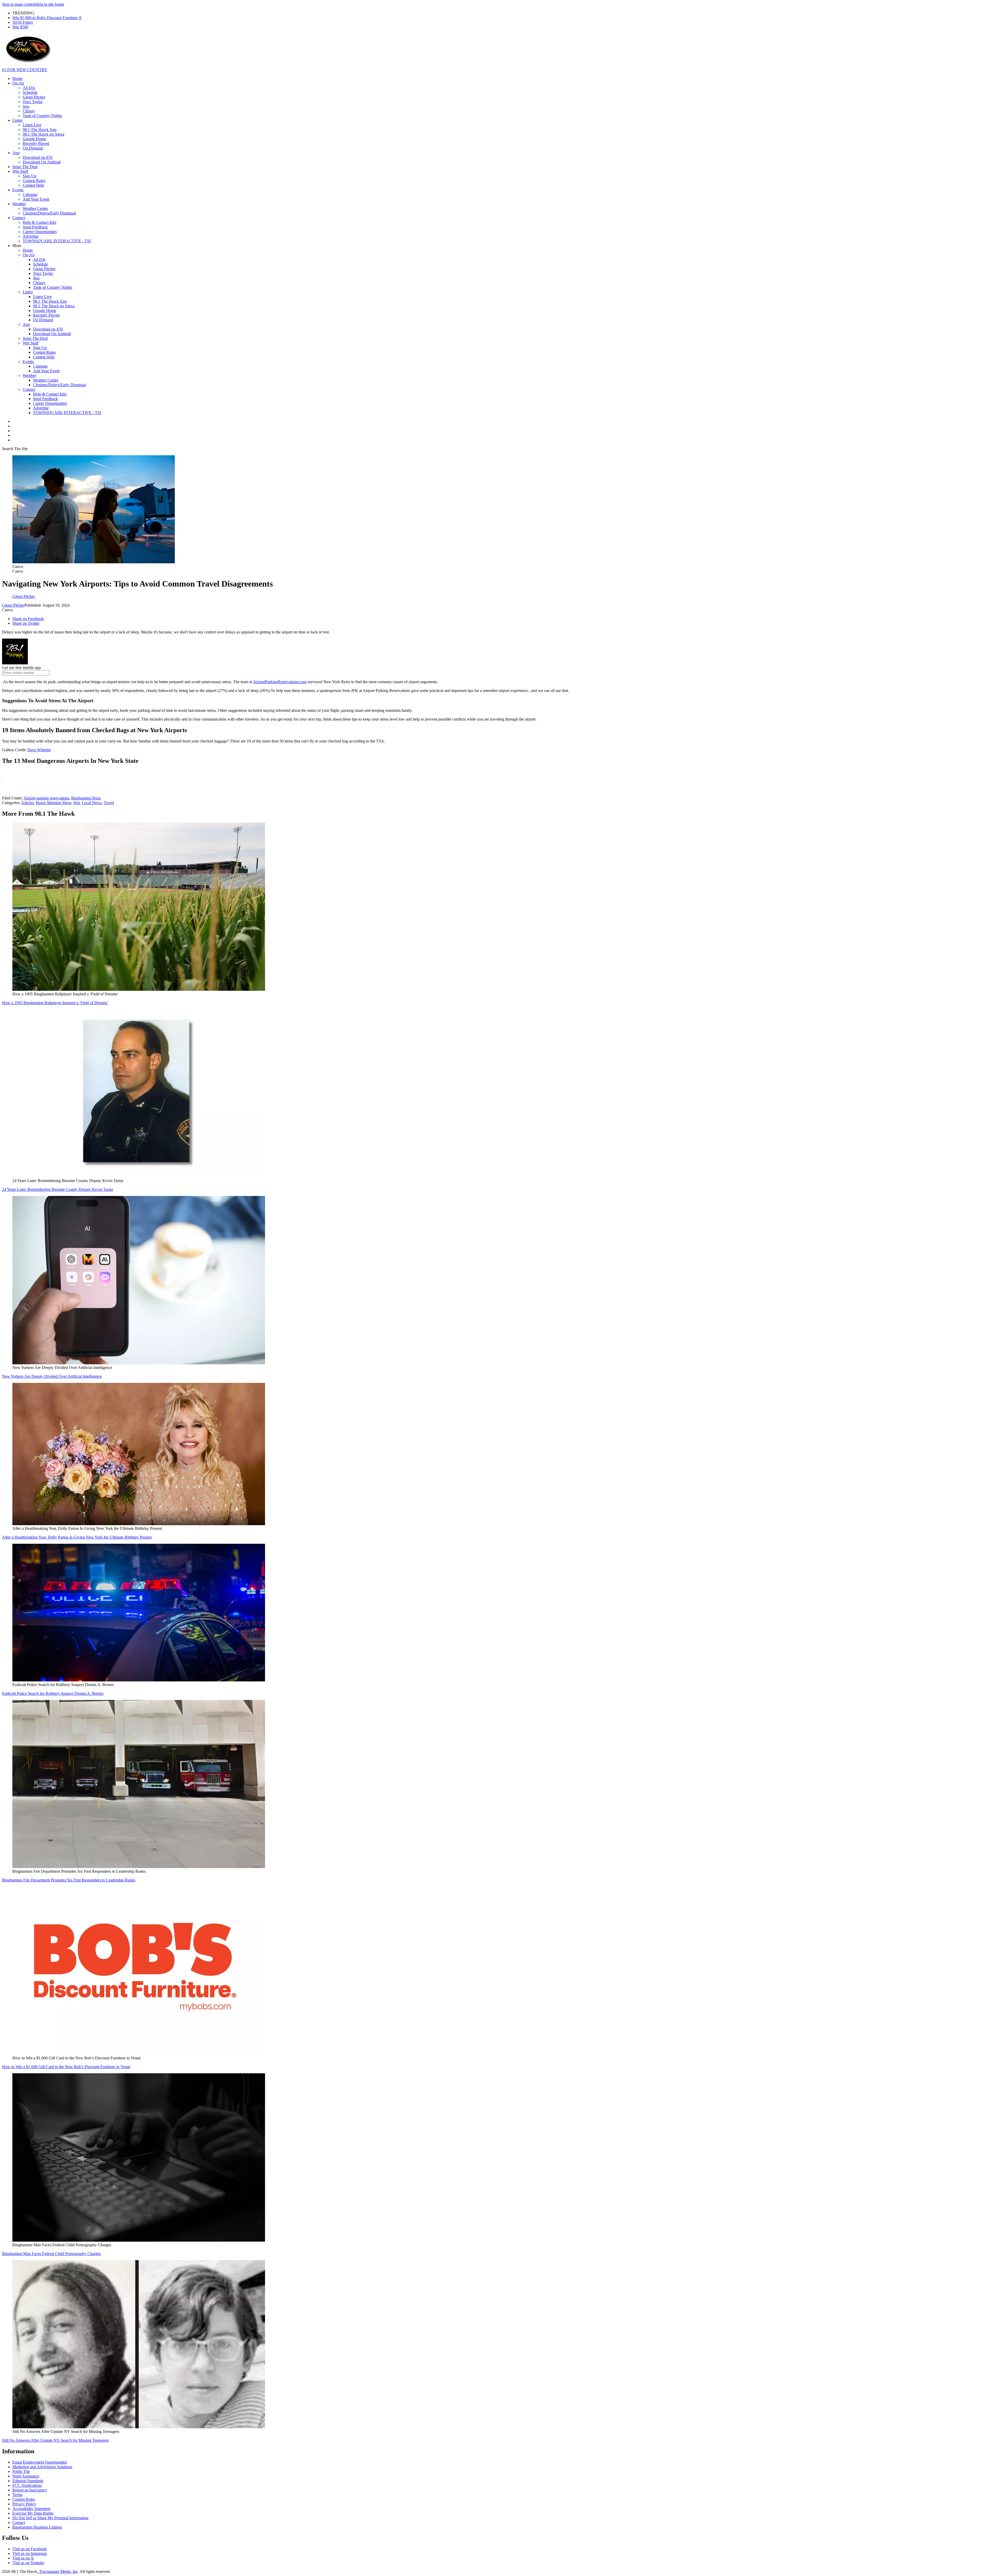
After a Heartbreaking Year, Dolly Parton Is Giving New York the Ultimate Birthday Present (77, 1537)
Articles (27, 803)
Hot (77, 803)
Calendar (30, 195)
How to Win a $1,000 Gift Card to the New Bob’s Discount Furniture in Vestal (66, 2067)
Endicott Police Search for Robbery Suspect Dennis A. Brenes (53, 1693)
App (16, 153)
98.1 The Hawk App (40, 130)
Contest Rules (34, 181)
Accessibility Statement (31, 2509)
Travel (109, 803)
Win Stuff (20, 171)
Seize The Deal (25, 167)
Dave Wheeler (39, 750)
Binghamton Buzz (86, 798)
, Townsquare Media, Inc (57, 2571)
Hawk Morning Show (54, 803)
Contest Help (33, 185)
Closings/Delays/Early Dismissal (49, 213)
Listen (17, 120)
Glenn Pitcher (34, 97)
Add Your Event (36, 199)
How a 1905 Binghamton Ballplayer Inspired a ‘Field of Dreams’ (55, 1003)
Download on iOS (38, 157)
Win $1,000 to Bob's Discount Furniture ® (47, 18)
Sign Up (30, 176)
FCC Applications (27, 2485)
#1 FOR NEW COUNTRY (25, 70)
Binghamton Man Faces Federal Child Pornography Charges (51, 2254)
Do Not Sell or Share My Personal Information (50, 2518)
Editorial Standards (28, 2481)
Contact (19, 218)
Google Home (34, 139)
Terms (17, 2495)
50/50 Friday (23, 22)
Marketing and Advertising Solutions (42, 2467)
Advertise (31, 236)
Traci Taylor (33, 102)
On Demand (33, 148)
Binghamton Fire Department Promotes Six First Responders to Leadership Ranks (69, 1880)
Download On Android (42, 162)
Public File (21, 2471)
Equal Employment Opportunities (40, 2462)
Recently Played (36, 143)
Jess (26, 106)
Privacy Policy (24, 2504)
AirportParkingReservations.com (280, 682)
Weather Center (35, 208)
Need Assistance (26, 2476)
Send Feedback (35, 227)
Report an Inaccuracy (30, 2490)
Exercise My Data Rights (33, 2513)
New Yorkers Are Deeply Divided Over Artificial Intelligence (52, 1376)
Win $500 (20, 27)
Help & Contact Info (39, 222)
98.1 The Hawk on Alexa (43, 134)
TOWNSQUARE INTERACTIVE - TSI (57, 241)
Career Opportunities (40, 232)
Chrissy (29, 111)
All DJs (29, 88)
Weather (19, 204)
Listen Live (32, 125)
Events (18, 190)
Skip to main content (19, 4)
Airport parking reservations (46, 798)
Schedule (30, 92)
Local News (92, 803)
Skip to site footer (50, 4)
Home (17, 79)
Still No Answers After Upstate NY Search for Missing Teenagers (55, 2440)
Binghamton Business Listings (37, 2527)
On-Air (18, 83)
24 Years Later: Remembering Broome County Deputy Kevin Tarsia (57, 1189)
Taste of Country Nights (42, 116)
